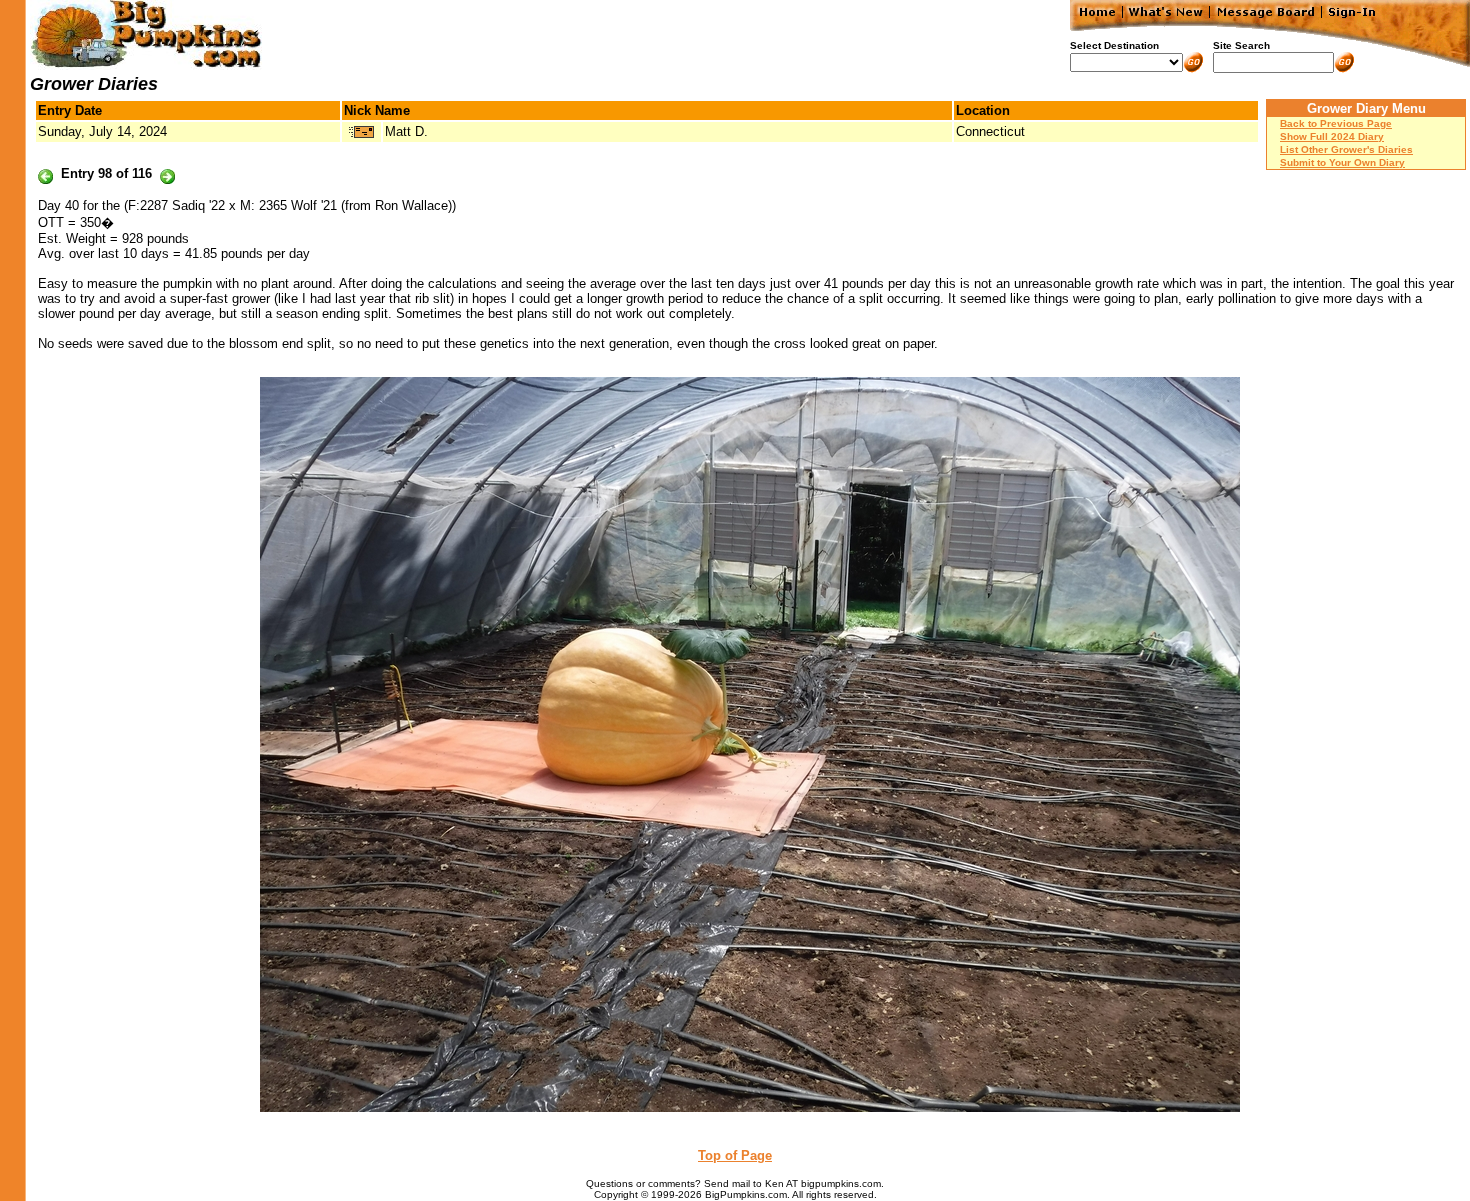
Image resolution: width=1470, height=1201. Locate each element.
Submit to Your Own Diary (1342, 162)
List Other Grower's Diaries (1346, 149)
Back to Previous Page (1336, 123)
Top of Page (735, 1155)
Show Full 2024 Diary (1332, 136)
